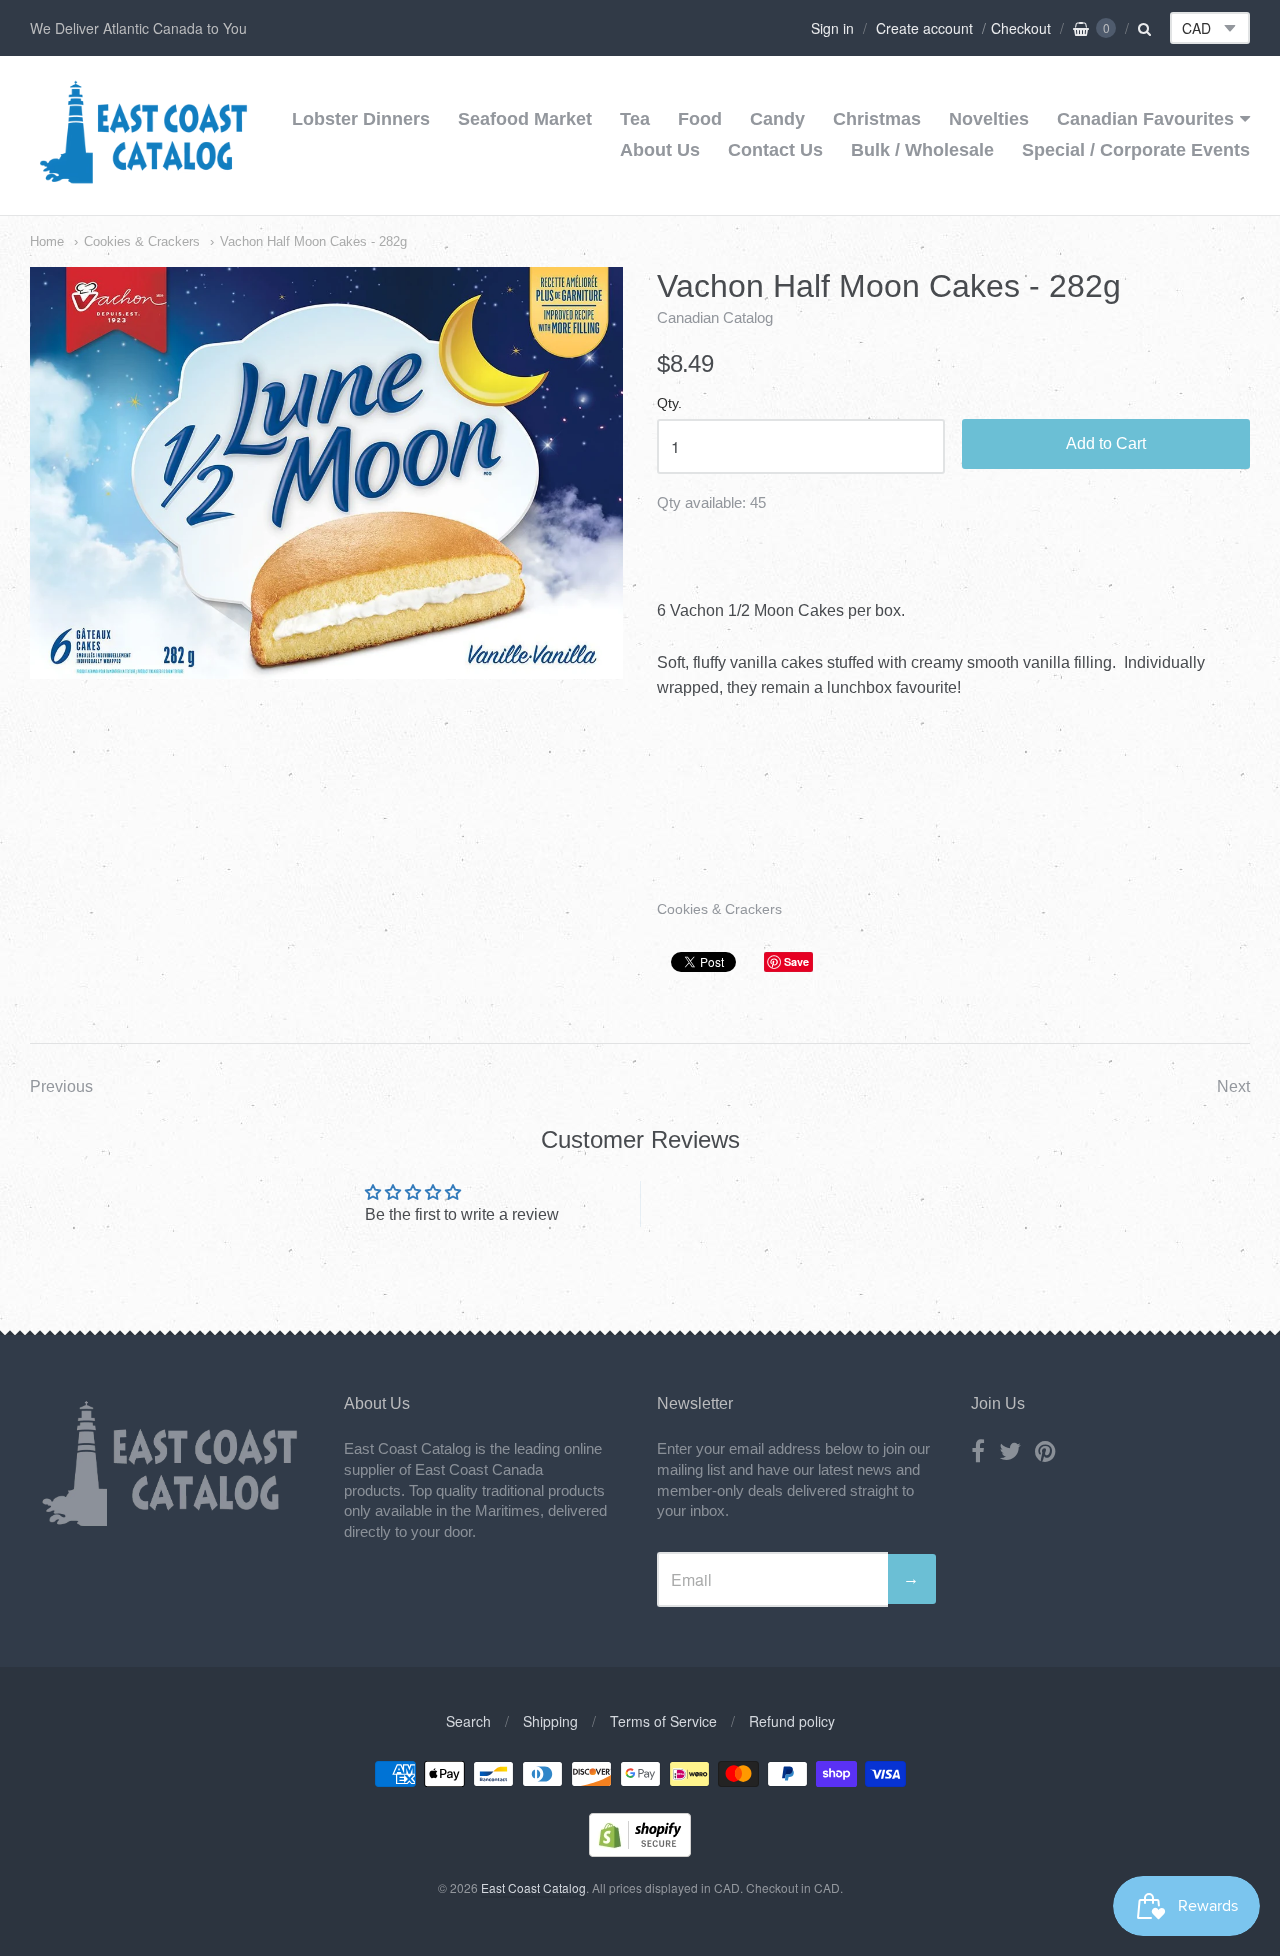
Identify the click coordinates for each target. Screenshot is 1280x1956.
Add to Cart (1106, 443)
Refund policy (792, 1721)
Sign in (832, 28)
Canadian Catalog (715, 317)
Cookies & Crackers (142, 241)
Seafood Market (525, 119)
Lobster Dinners (361, 119)
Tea (635, 119)
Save (796, 961)
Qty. (669, 403)
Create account (924, 28)
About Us (660, 150)
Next (1233, 1086)
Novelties (989, 119)
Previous (61, 1086)
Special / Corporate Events (1136, 150)
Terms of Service (663, 1721)
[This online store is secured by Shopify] (640, 1850)
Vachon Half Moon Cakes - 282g (313, 241)
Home (47, 241)
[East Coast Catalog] (143, 177)
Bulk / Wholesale (922, 150)
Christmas (877, 119)
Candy (777, 119)
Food (700, 119)
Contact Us (775, 150)
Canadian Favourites (1145, 119)
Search (468, 1721)
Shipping (550, 1721)
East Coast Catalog (533, 1887)
